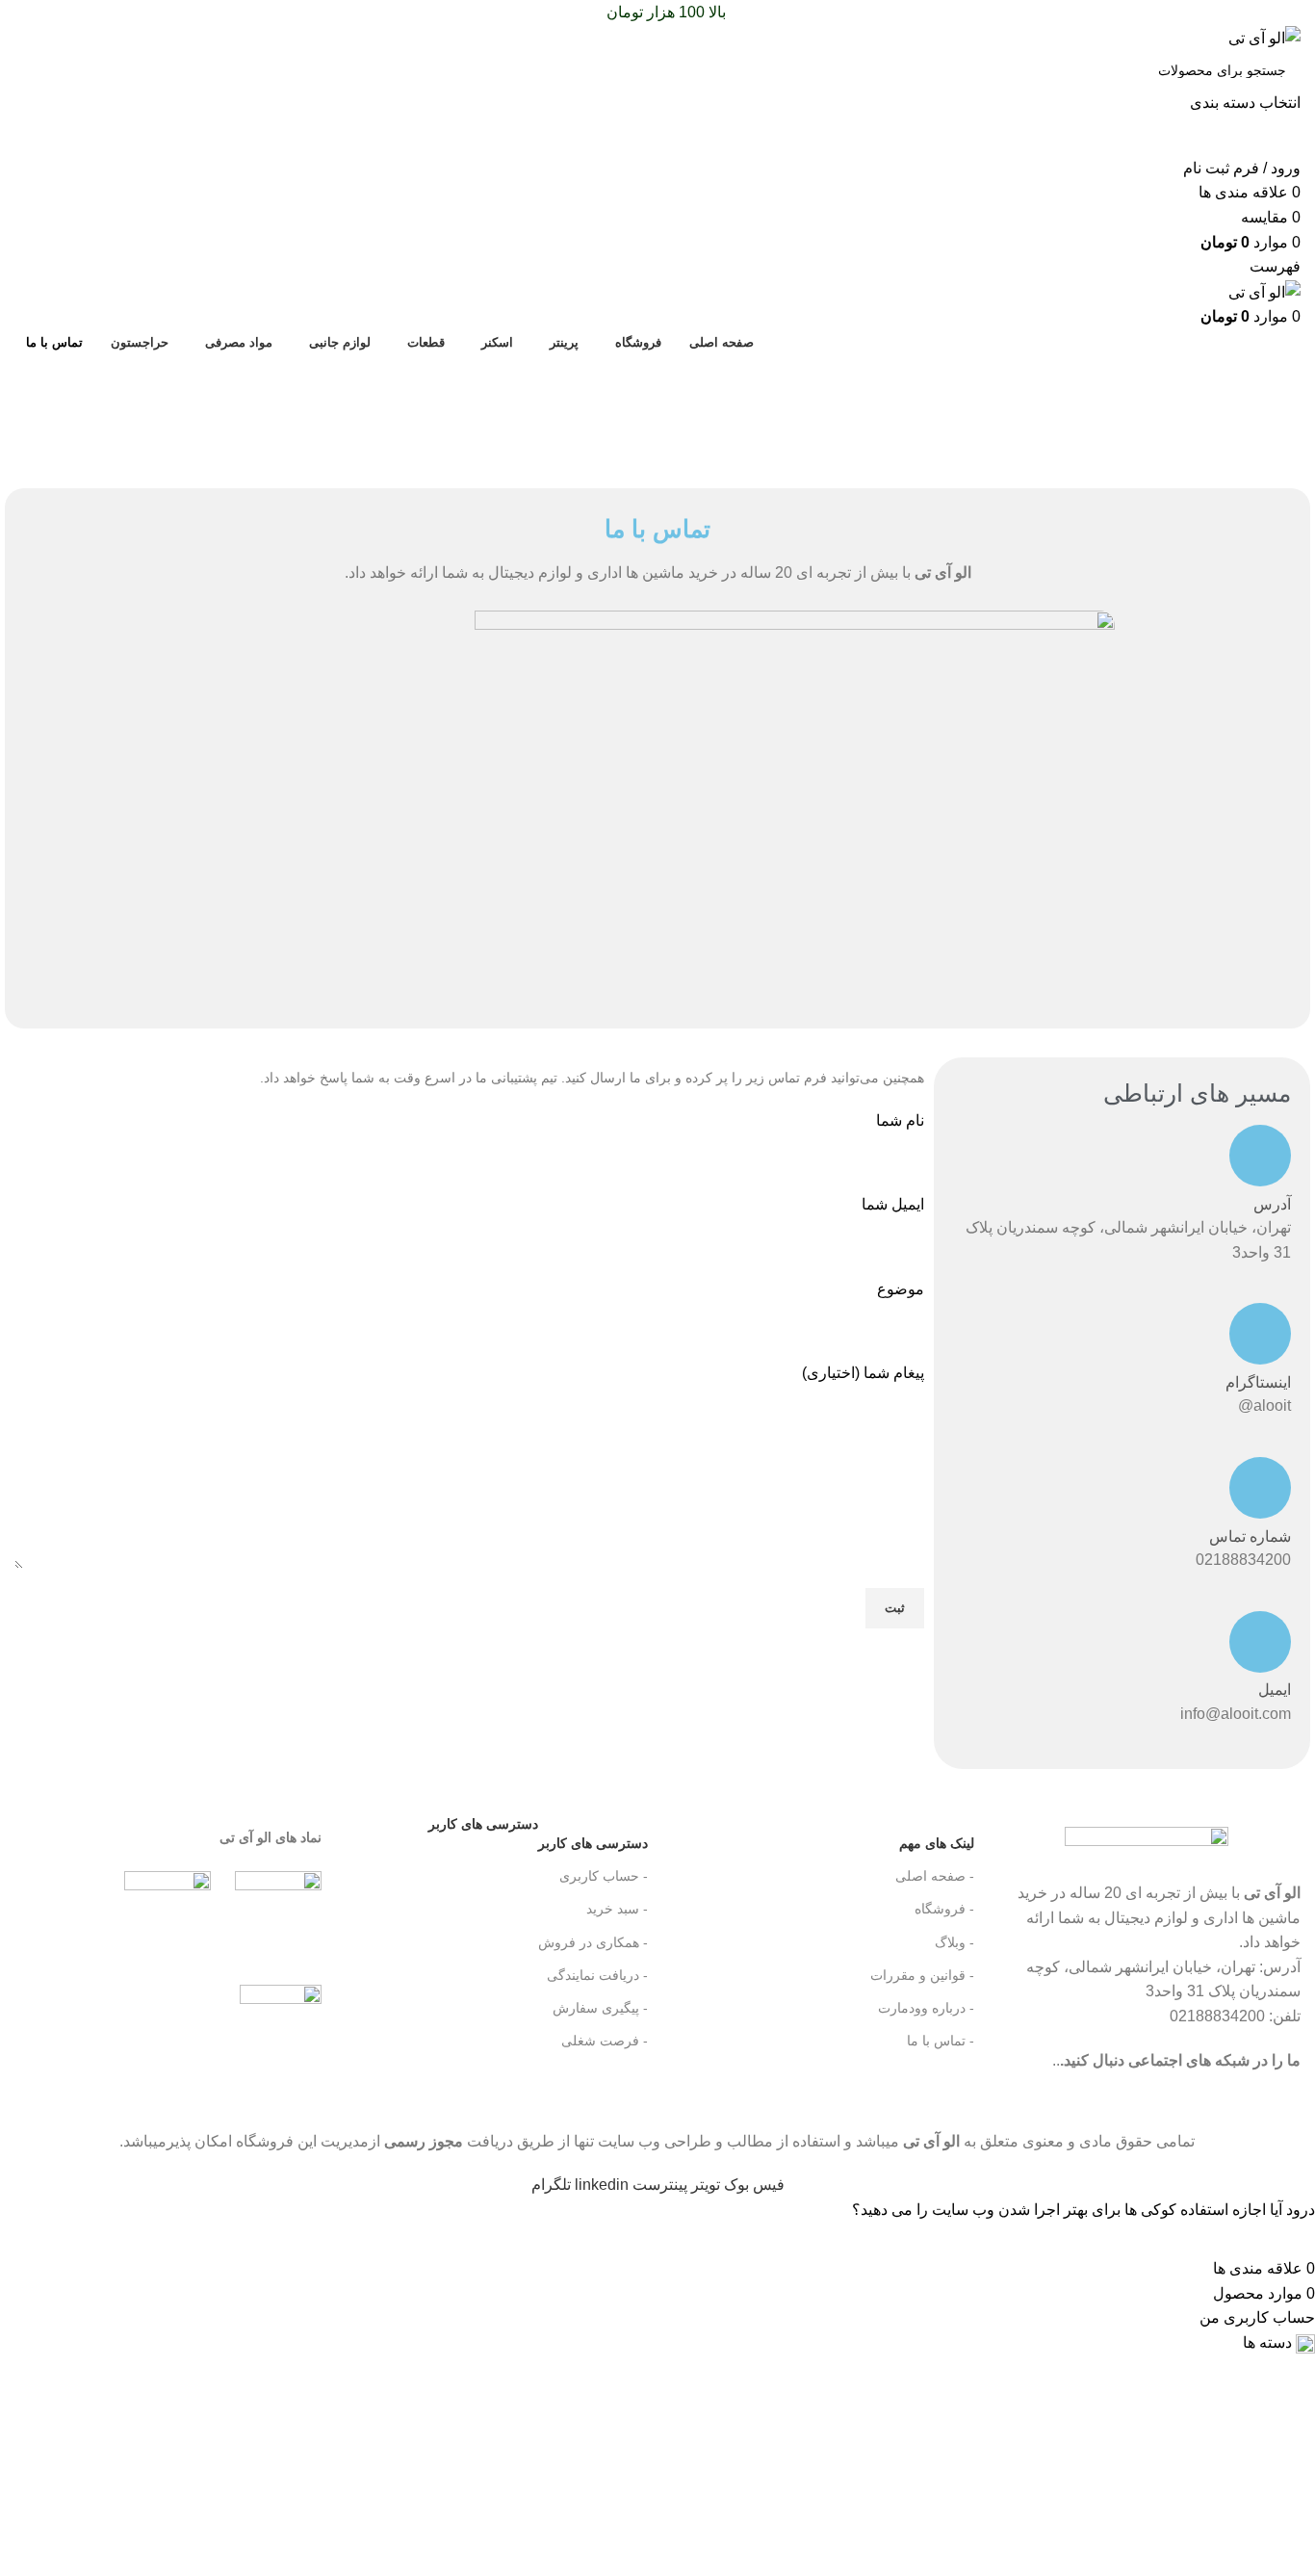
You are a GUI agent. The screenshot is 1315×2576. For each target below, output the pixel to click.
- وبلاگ (954, 1942)
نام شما (900, 1120)
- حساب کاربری (604, 1876)
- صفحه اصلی (935, 1876)
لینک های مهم (937, 1843)
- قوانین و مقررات (922, 1975)
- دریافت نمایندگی (597, 1975)
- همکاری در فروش (593, 1942)
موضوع (901, 1289)
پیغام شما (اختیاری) (863, 1373)
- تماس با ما (941, 2041)
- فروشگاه (944, 1909)
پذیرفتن (1283, 2239)
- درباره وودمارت (926, 2008)
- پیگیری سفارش (600, 2008)
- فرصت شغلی (605, 2041)
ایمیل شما (893, 1204)
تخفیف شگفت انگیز (657, 411)
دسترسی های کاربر (538, 1839)
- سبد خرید (617, 1909)
